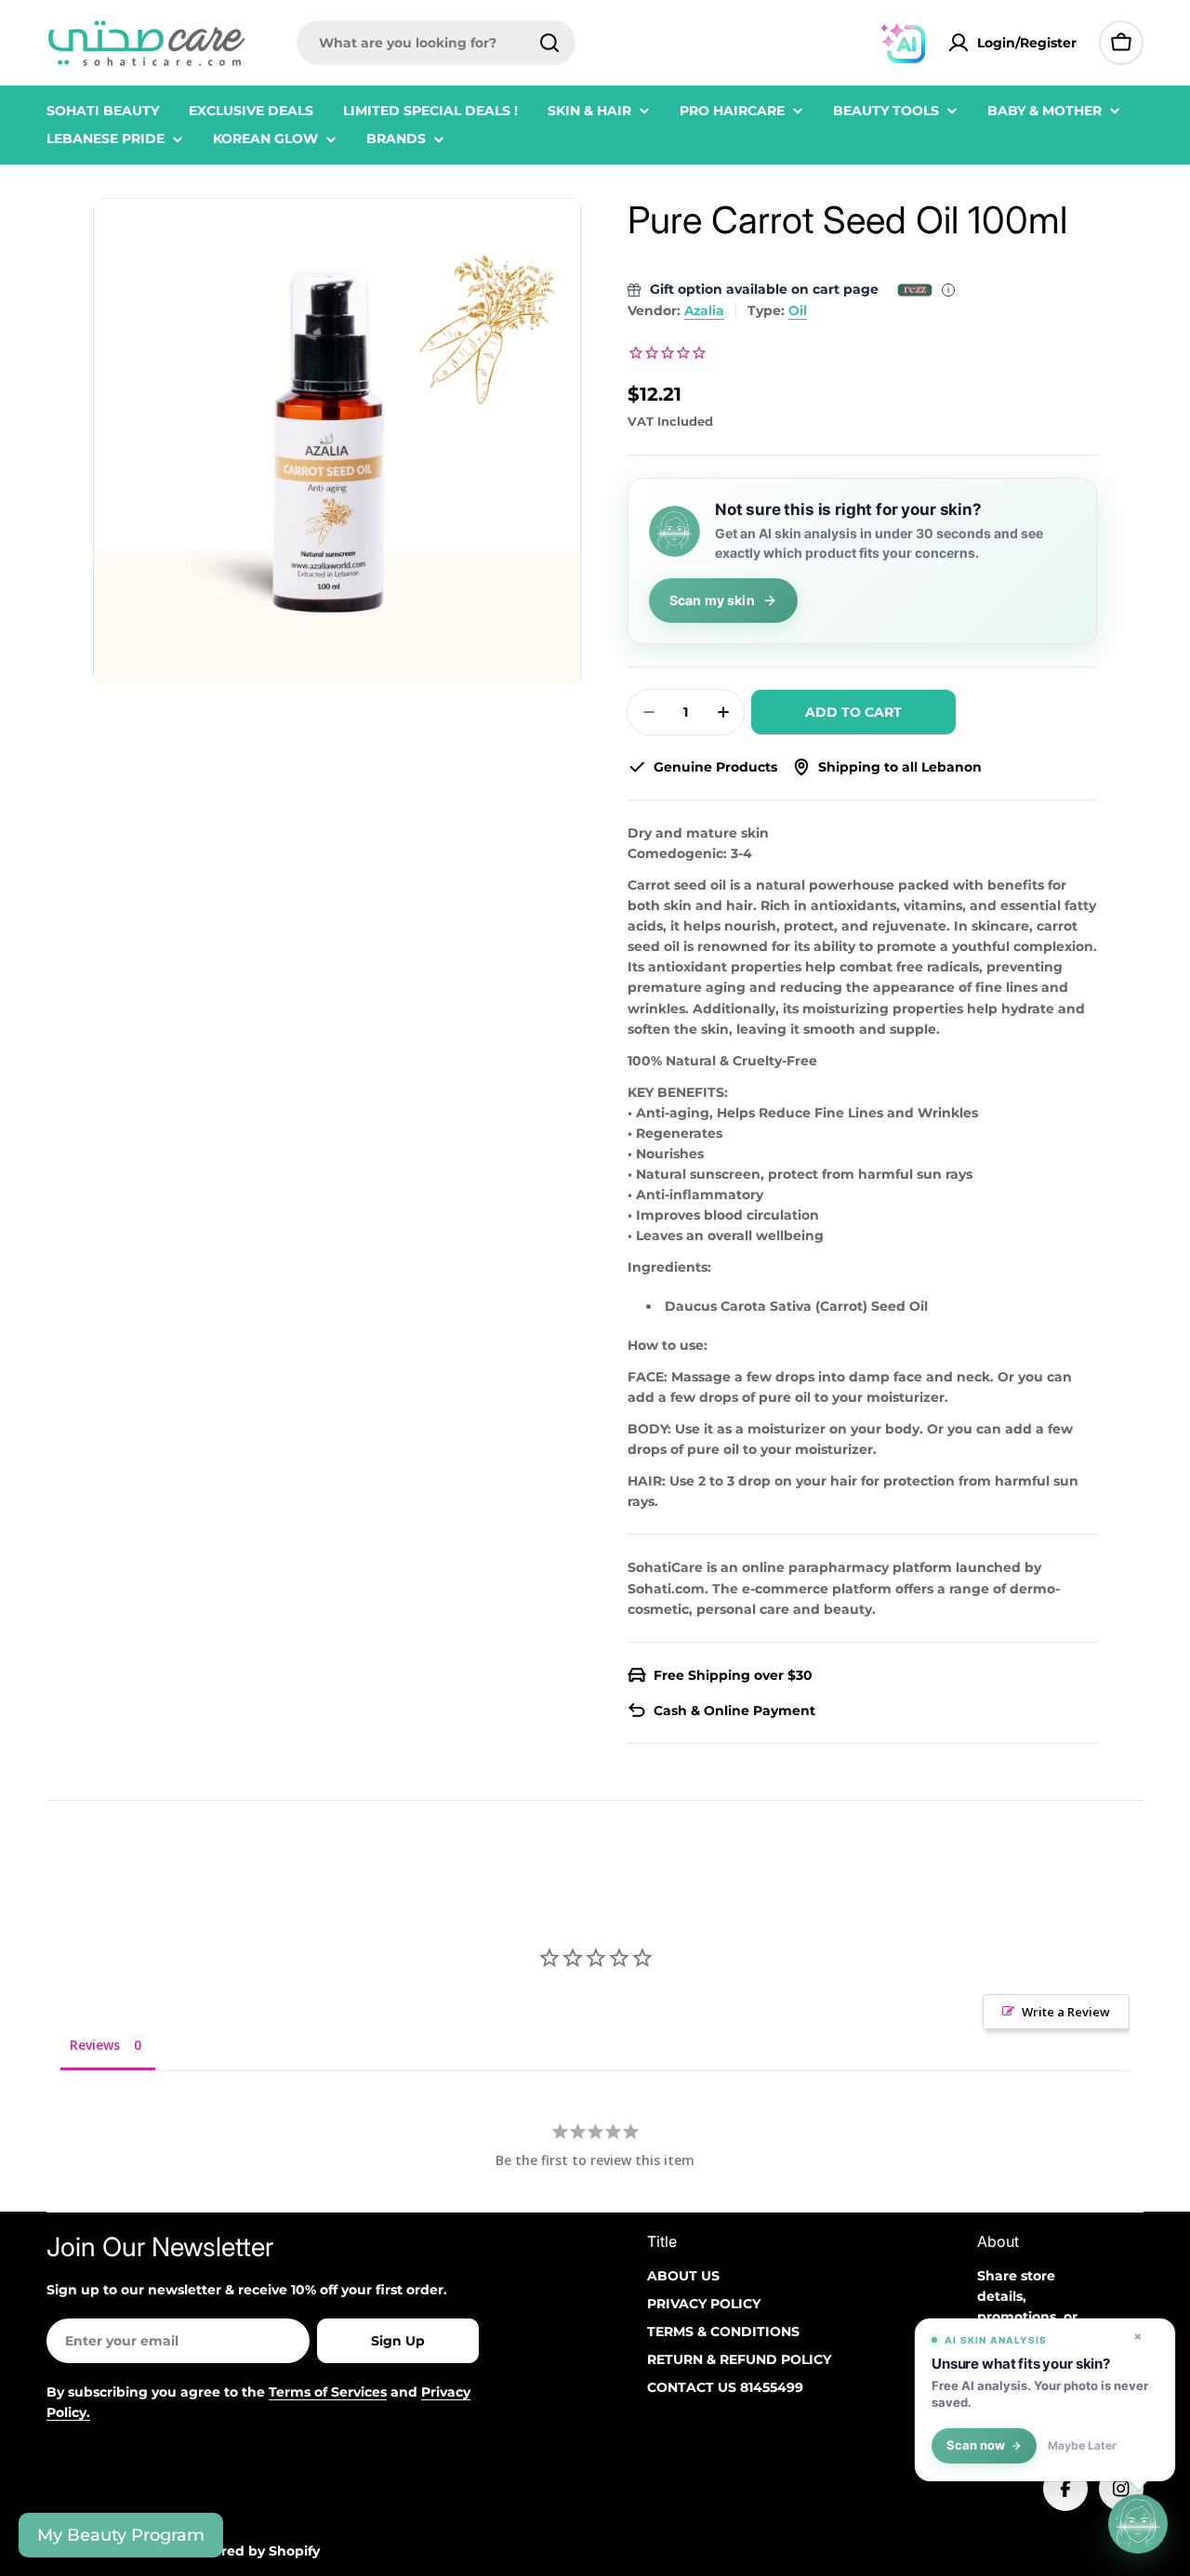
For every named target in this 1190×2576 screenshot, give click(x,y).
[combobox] (436, 43)
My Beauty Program (121, 2535)
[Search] (549, 43)
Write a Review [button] (1066, 2012)
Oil (798, 310)
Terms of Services (328, 2392)
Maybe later (1082, 2446)
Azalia (704, 310)
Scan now (976, 2445)
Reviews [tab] (95, 2045)
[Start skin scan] (1138, 2521)
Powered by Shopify (251, 2551)
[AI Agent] (903, 43)
